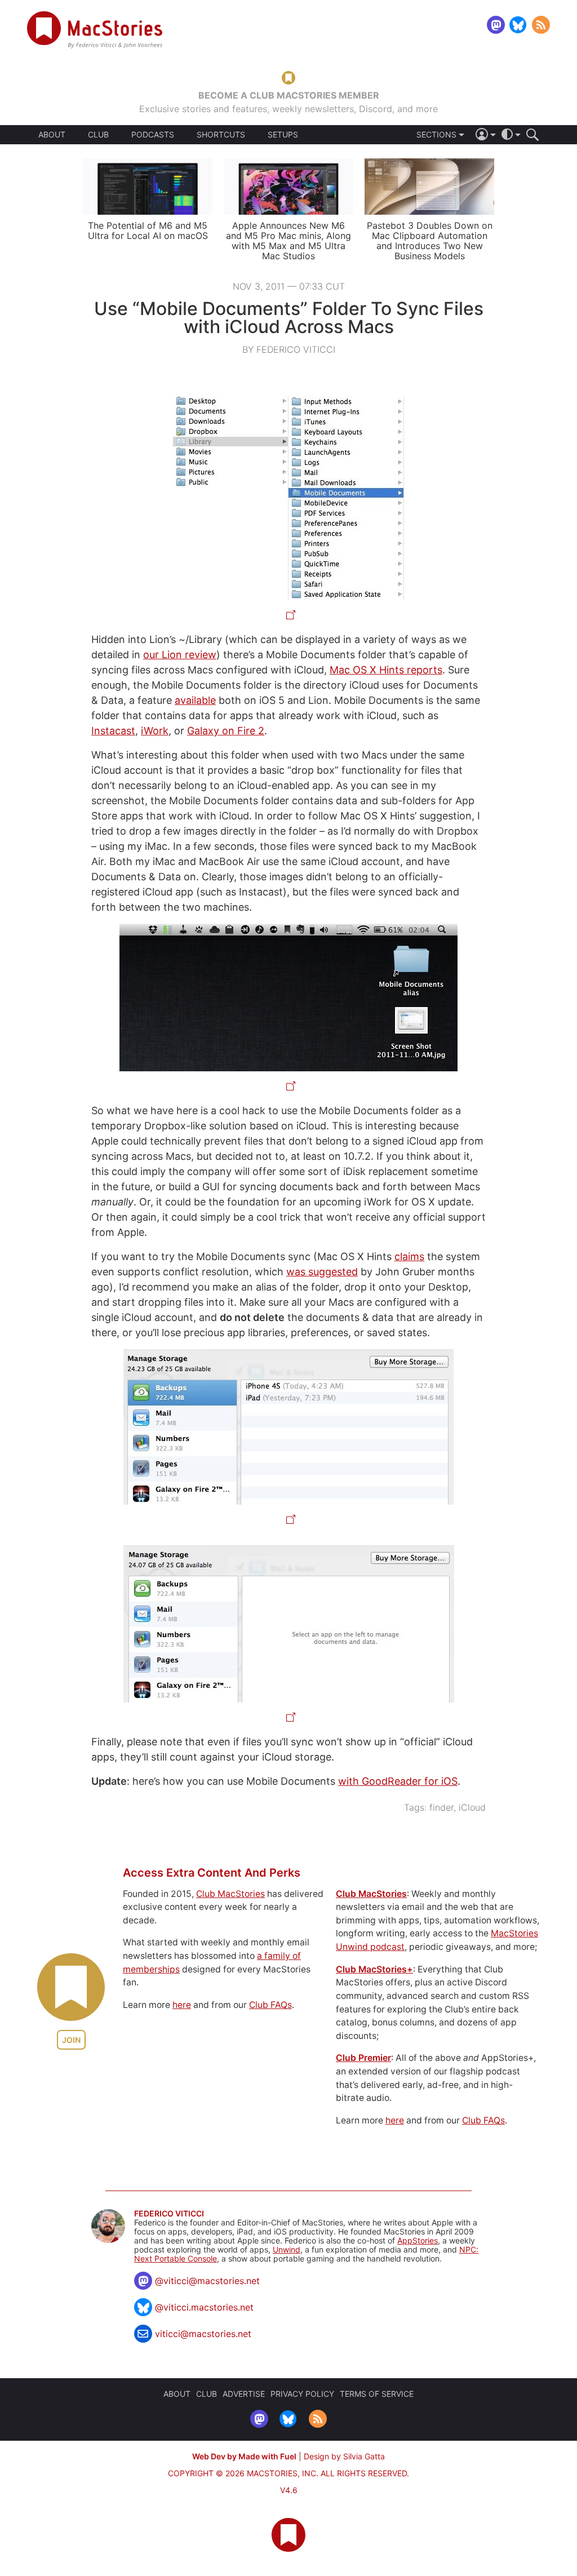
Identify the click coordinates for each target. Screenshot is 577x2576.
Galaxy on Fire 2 (226, 731)
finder (441, 1807)
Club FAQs (270, 2005)
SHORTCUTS (221, 135)
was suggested (322, 1272)
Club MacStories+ (374, 1969)
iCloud (472, 1807)
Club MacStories (230, 1894)
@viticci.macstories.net (204, 2307)
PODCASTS (153, 135)
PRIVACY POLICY (302, 2394)
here (182, 2005)
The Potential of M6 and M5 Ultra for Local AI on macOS (148, 230)
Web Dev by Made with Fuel (244, 2456)
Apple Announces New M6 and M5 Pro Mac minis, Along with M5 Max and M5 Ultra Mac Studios (288, 241)
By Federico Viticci (289, 349)
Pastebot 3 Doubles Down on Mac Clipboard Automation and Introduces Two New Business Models (430, 241)
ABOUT (52, 135)
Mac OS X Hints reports (386, 670)
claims (409, 1256)
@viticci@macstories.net (207, 2281)
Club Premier (363, 2058)
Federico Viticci (169, 2214)
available (195, 700)
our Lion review (180, 655)
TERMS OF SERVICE (377, 2394)
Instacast (113, 731)
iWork (155, 731)
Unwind (287, 2249)
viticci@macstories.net (203, 2334)
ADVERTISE (244, 2394)
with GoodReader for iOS (398, 1781)
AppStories (418, 2240)
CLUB (98, 134)
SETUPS (283, 135)
